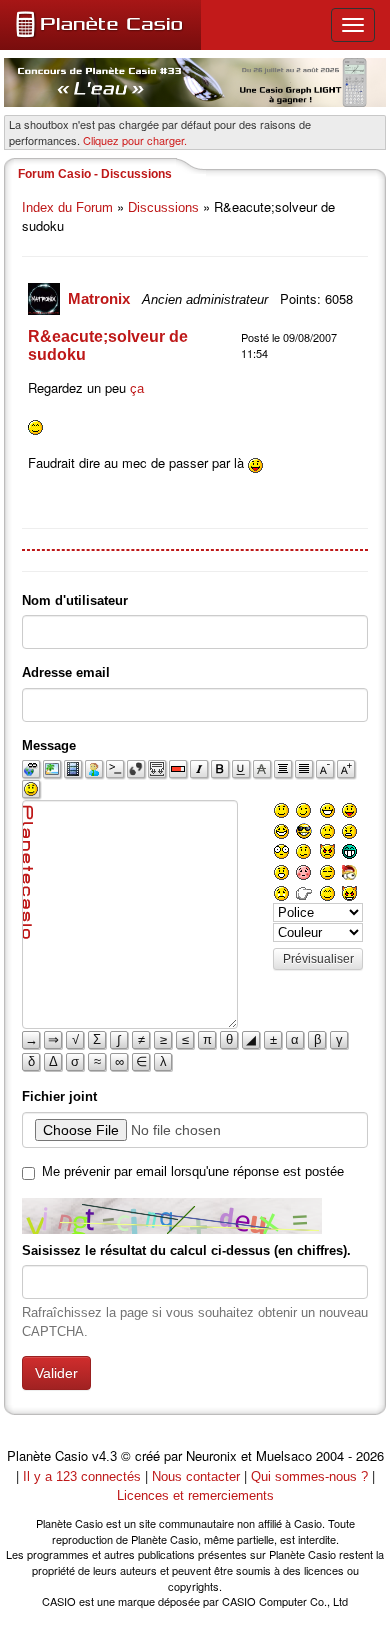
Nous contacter (196, 1476)
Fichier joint (59, 1096)
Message (49, 745)
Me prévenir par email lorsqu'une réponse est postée (193, 1171)
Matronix (101, 298)
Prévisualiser (318, 959)
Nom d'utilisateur (75, 600)
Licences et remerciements (195, 1495)
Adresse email (66, 672)
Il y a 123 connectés (84, 1476)
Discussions (163, 207)
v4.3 (104, 1456)
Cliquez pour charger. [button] (135, 140)
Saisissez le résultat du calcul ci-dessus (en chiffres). (186, 1250)
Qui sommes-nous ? (309, 1476)
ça (137, 388)
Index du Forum (67, 207)
